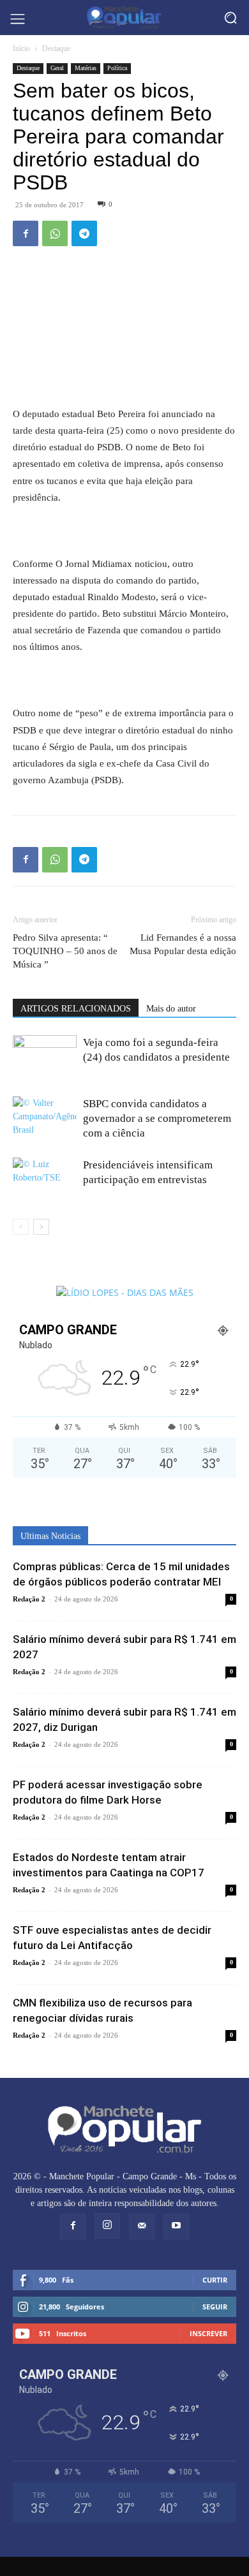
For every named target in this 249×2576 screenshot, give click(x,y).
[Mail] (142, 2226)
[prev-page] (21, 1227)
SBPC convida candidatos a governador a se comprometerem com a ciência (157, 1118)
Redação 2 (29, 1599)
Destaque (56, 48)
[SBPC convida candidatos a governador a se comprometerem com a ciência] (45, 1116)
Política (117, 68)
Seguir (215, 2307)
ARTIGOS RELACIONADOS (76, 1009)
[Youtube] (176, 2226)
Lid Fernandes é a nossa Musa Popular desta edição (183, 944)
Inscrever (208, 2333)
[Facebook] (26, 233)
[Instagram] (107, 2226)
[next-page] (41, 1227)
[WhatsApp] (55, 233)
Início (21, 48)
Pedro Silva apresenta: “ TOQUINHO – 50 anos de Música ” (65, 951)
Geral (57, 68)
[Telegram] (84, 233)
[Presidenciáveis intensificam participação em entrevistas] (45, 1174)
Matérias (86, 68)
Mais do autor (171, 1009)
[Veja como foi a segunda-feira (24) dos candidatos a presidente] (45, 1052)
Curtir (215, 2280)
